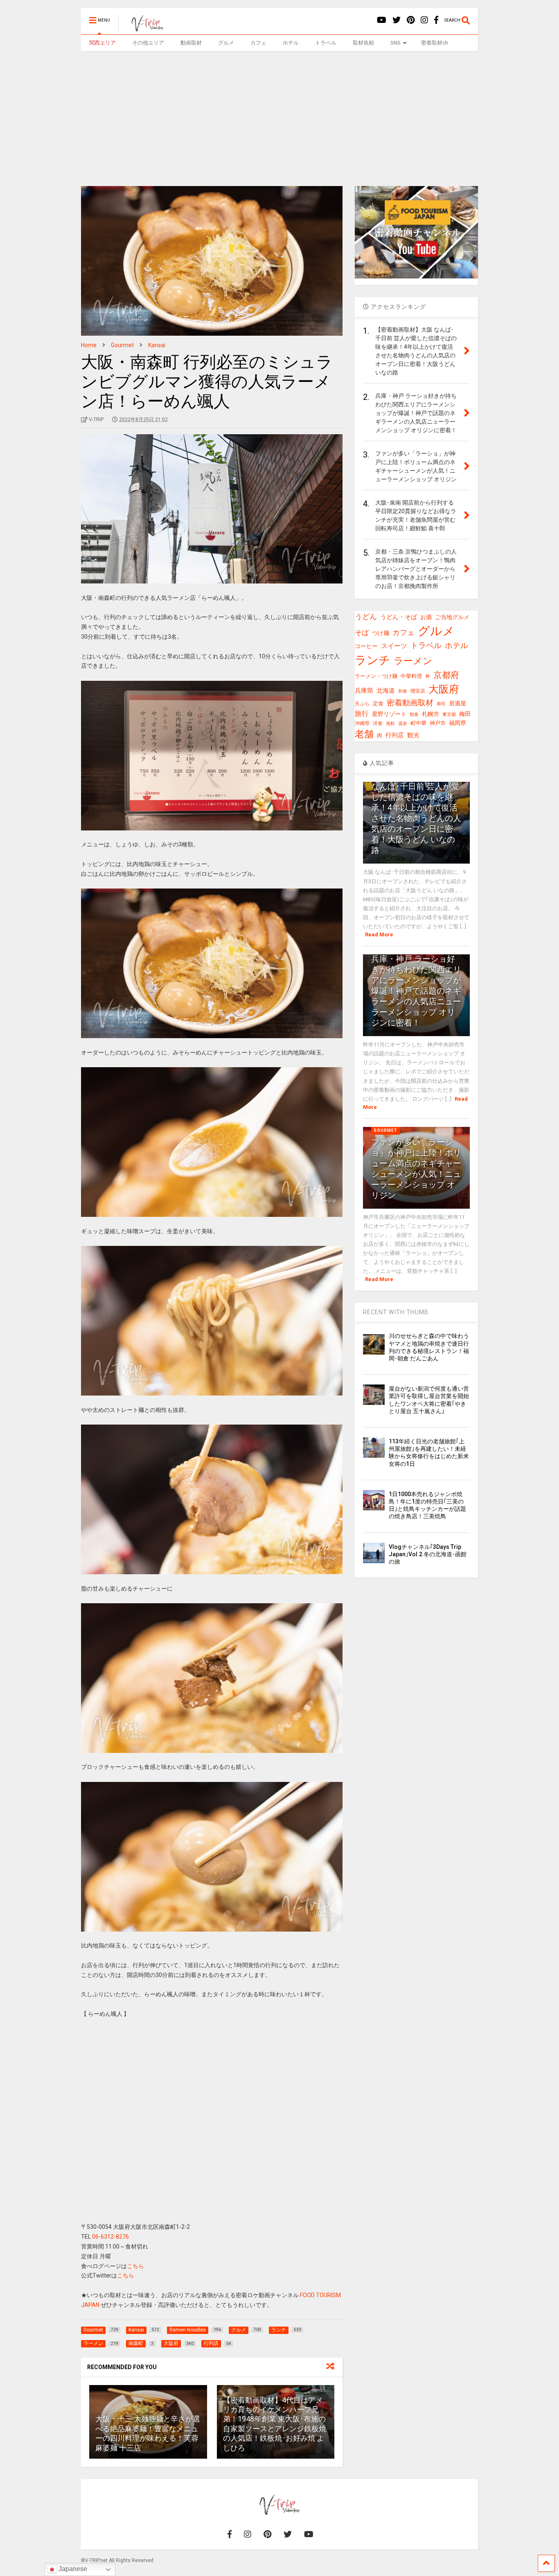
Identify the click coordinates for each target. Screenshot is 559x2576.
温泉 (403, 724)
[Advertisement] (280, 112)
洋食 (378, 723)
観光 (413, 735)
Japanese (72, 2569)
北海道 (386, 691)
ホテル (291, 43)
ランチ (373, 660)
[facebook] (436, 20)
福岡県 (458, 723)
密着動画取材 (410, 703)
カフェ (258, 43)
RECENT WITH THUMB (396, 1312)
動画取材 (191, 43)
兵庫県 (364, 691)
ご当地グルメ (452, 617)
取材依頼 (363, 43)
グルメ (226, 43)
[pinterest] (411, 20)
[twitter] (397, 20)
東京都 (449, 715)
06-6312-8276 (110, 2237)
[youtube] (382, 20)
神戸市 (438, 723)
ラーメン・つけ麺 (376, 676)
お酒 (426, 617)
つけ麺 (381, 633)
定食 (378, 703)
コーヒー (366, 646)
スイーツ (394, 646)
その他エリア (148, 43)
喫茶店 (418, 691)
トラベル (326, 43)
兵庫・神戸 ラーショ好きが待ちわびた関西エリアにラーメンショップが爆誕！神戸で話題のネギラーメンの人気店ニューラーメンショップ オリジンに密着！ (416, 991)
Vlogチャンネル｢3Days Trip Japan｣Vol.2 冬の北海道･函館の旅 (428, 1554)
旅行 (362, 714)
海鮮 (390, 723)
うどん (366, 616)
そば (362, 633)
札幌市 (431, 714)
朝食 (414, 715)
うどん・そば (399, 617)
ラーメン (413, 661)
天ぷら (362, 704)
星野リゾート (389, 714)
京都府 (446, 675)
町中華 (418, 723)
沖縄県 (362, 723)
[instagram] (424, 20)
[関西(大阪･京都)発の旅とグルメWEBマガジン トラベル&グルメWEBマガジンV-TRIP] (143, 28)
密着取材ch (435, 43)
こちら (135, 2266)
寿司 (441, 704)
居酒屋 (458, 703)
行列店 (395, 735)
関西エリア (103, 43)
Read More (379, 935)
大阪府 (444, 689)
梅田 (465, 714)
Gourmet (385, 1130)
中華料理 (411, 676)
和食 (403, 691)
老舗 (364, 734)
